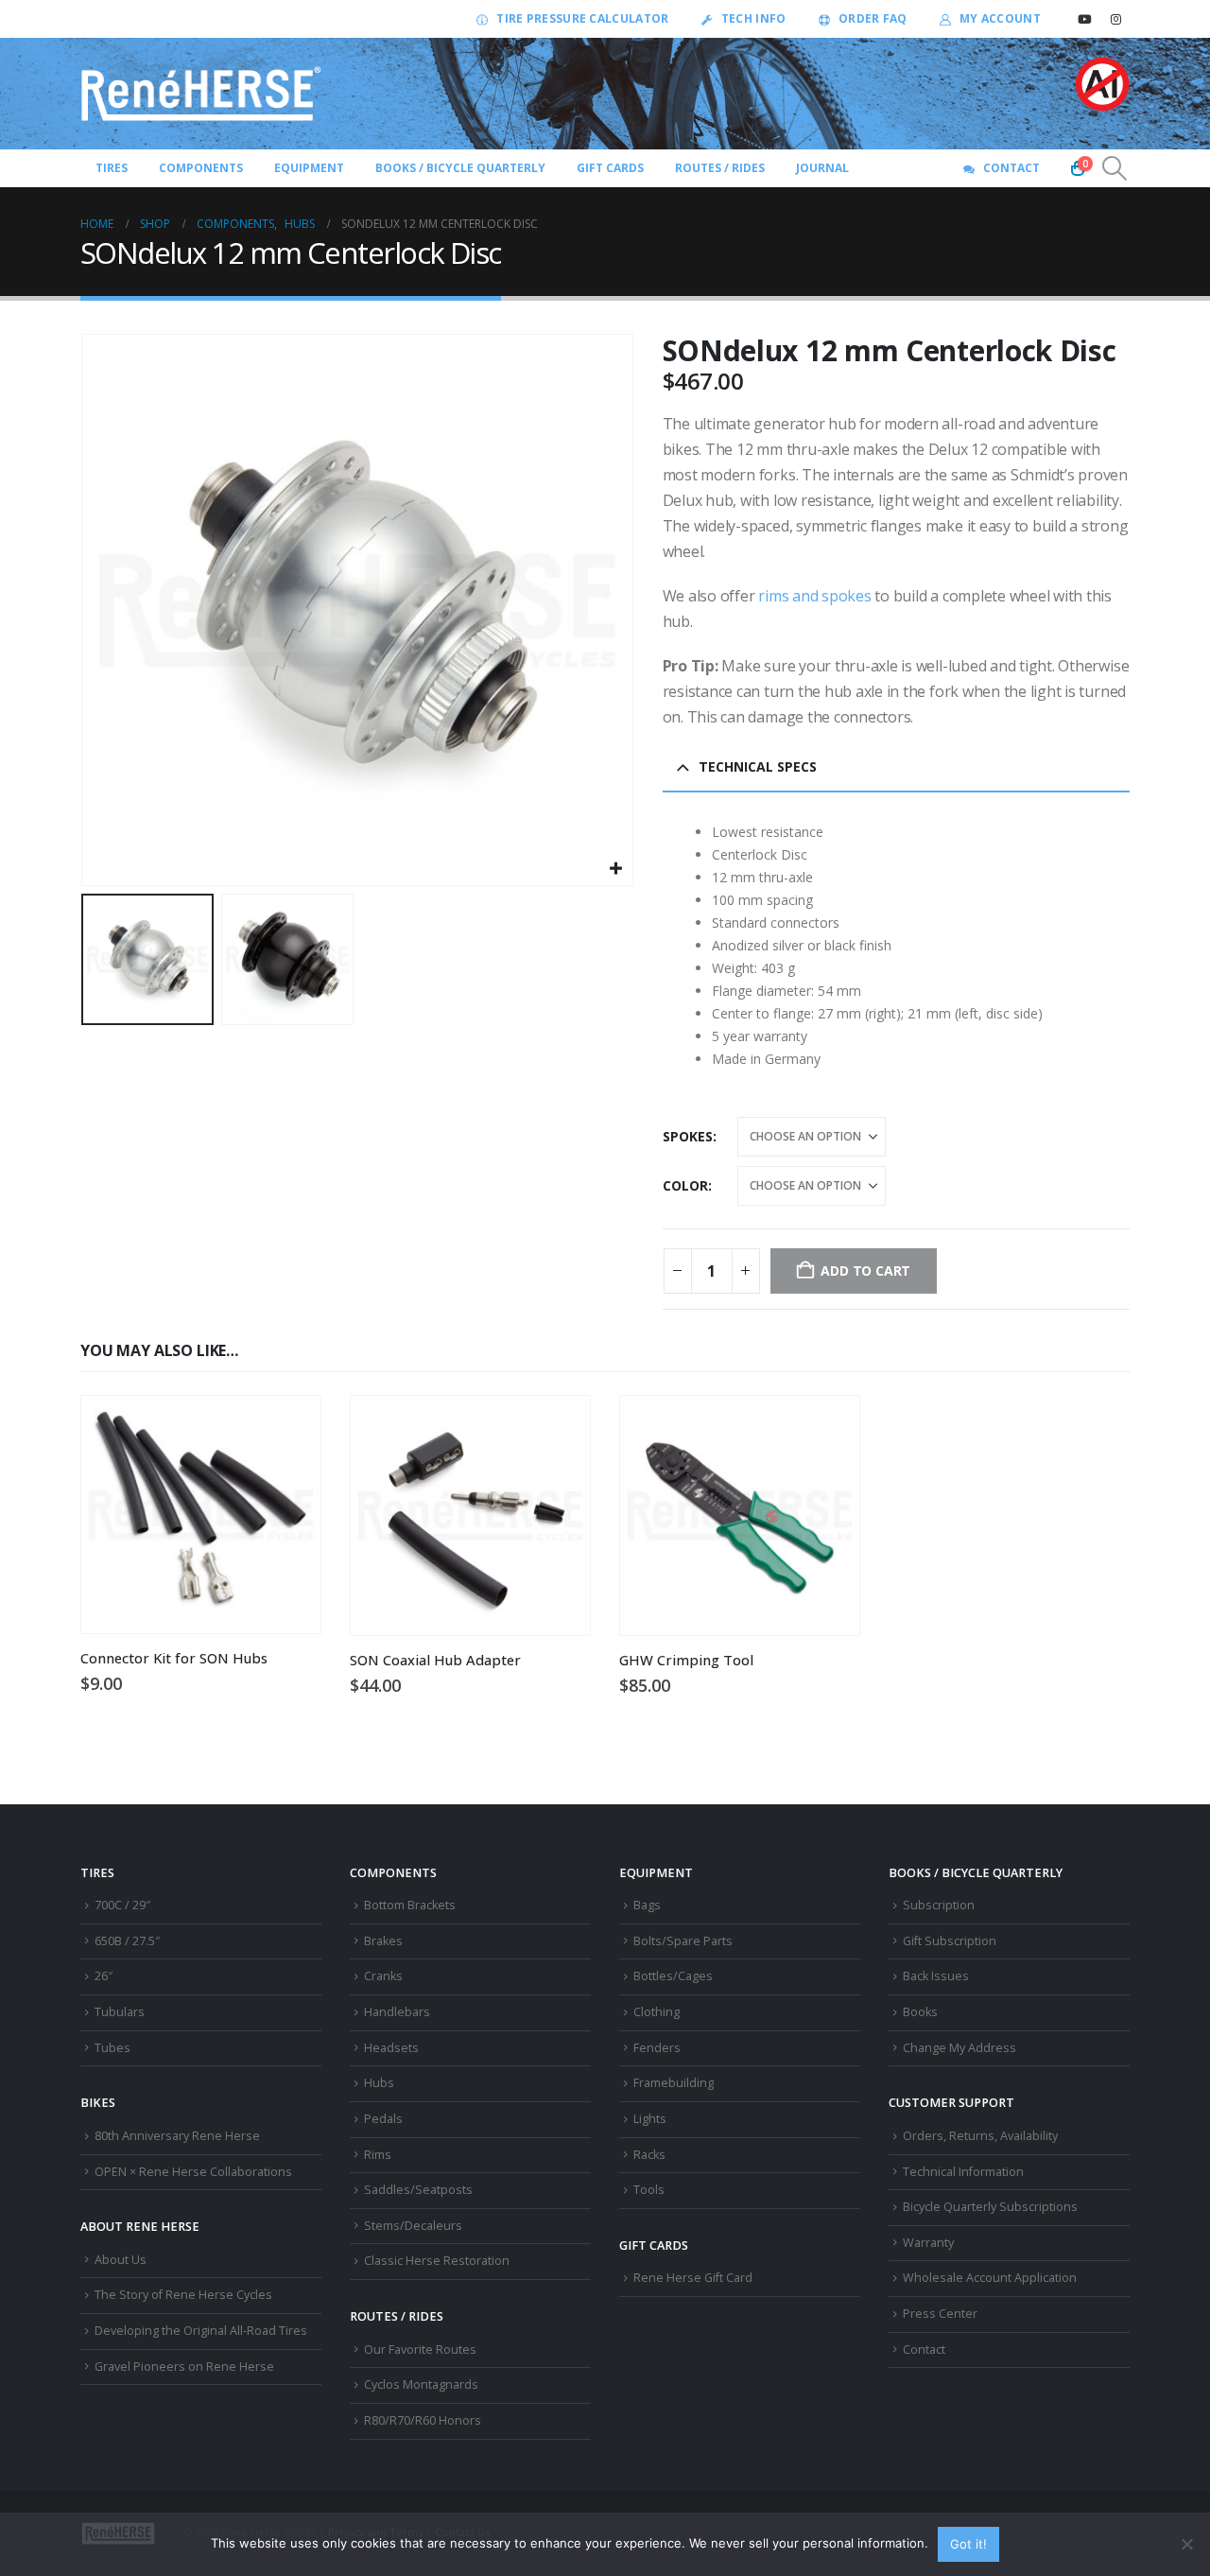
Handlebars (397, 2012)
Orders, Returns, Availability (980, 2136)
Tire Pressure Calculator (582, 18)
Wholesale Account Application (990, 2278)
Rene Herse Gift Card (693, 2278)
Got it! (968, 2544)
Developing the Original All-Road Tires (201, 2331)
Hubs (379, 2083)
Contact (1011, 168)
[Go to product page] (201, 1514)
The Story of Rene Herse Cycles (183, 2295)
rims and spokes (814, 596)
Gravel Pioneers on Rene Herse (184, 2367)
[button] (1115, 168)
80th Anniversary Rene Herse (177, 2136)
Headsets (391, 2048)
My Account (1000, 18)
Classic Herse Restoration (437, 2261)
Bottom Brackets (410, 1905)
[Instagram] (1115, 19)
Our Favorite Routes (420, 2350)
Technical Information (963, 2172)
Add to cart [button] (289, 1427)
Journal (822, 168)
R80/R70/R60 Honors (423, 2420)
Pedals (383, 2119)
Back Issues (936, 1976)
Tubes (112, 2048)
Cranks (383, 1976)
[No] (1186, 2544)
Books (920, 2012)
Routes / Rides (720, 168)
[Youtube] (1084, 19)
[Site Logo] (201, 94)
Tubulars (120, 2012)
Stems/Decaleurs (413, 2226)
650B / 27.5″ (127, 1941)
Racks (649, 2155)
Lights (650, 2119)
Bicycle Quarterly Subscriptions (990, 2207)
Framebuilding (674, 2083)
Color (685, 1185)
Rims (378, 2155)
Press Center (940, 2314)
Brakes (383, 1941)
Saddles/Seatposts (418, 2190)
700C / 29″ (122, 1905)
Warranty (928, 2243)
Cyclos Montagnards (423, 2385)
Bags (647, 1905)
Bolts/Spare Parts (683, 1941)
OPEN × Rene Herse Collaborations (193, 2172)
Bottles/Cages (673, 1976)
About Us (121, 2260)
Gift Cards (610, 168)
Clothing (657, 2012)
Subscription (939, 1905)
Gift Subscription (950, 1941)
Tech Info (754, 18)
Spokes (688, 1136)
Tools (649, 2190)
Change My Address (959, 2048)
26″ (104, 1976)
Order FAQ (873, 18)
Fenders (657, 2048)
